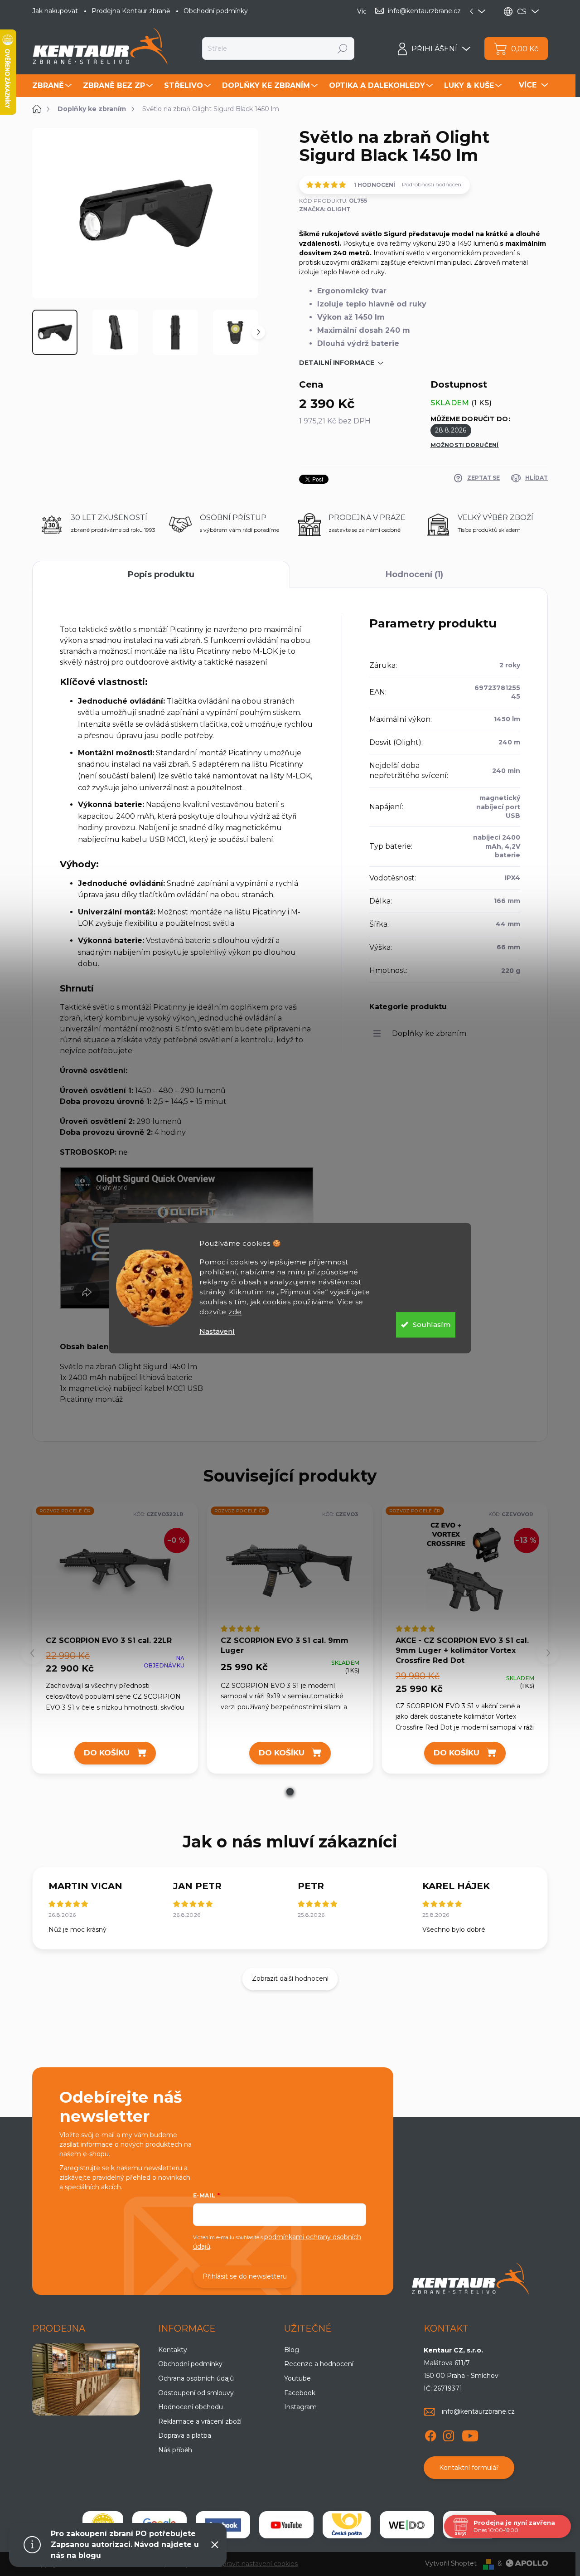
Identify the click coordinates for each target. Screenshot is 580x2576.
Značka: (325, 209)
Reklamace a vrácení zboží (200, 2421)
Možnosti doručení (465, 445)
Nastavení (217, 1331)
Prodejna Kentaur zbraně (131, 11)
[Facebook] (430, 2434)
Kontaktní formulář (469, 2468)
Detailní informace (337, 363)
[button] (290, 1792)
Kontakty (173, 2350)
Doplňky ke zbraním (429, 1033)
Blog (292, 2350)
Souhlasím (432, 1324)
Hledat (343, 49)
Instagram (300, 2407)
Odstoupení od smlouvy (196, 2393)
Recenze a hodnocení (319, 2364)
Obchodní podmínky (216, 11)
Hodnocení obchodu (191, 2407)
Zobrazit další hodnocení (290, 1978)
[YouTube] (470, 2434)
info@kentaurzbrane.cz (478, 2411)
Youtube (297, 2378)
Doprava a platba (185, 2435)
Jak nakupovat (55, 11)
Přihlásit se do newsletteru (245, 2276)
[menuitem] (53, 86)
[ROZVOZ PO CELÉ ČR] (290, 1569)
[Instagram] (449, 2434)
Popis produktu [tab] (161, 574)
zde (235, 1312)
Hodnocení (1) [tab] (414, 574)
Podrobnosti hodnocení (432, 184)
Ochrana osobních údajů (196, 2378)
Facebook (300, 2393)
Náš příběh (175, 2450)
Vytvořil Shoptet (451, 2563)
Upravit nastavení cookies (258, 2564)
